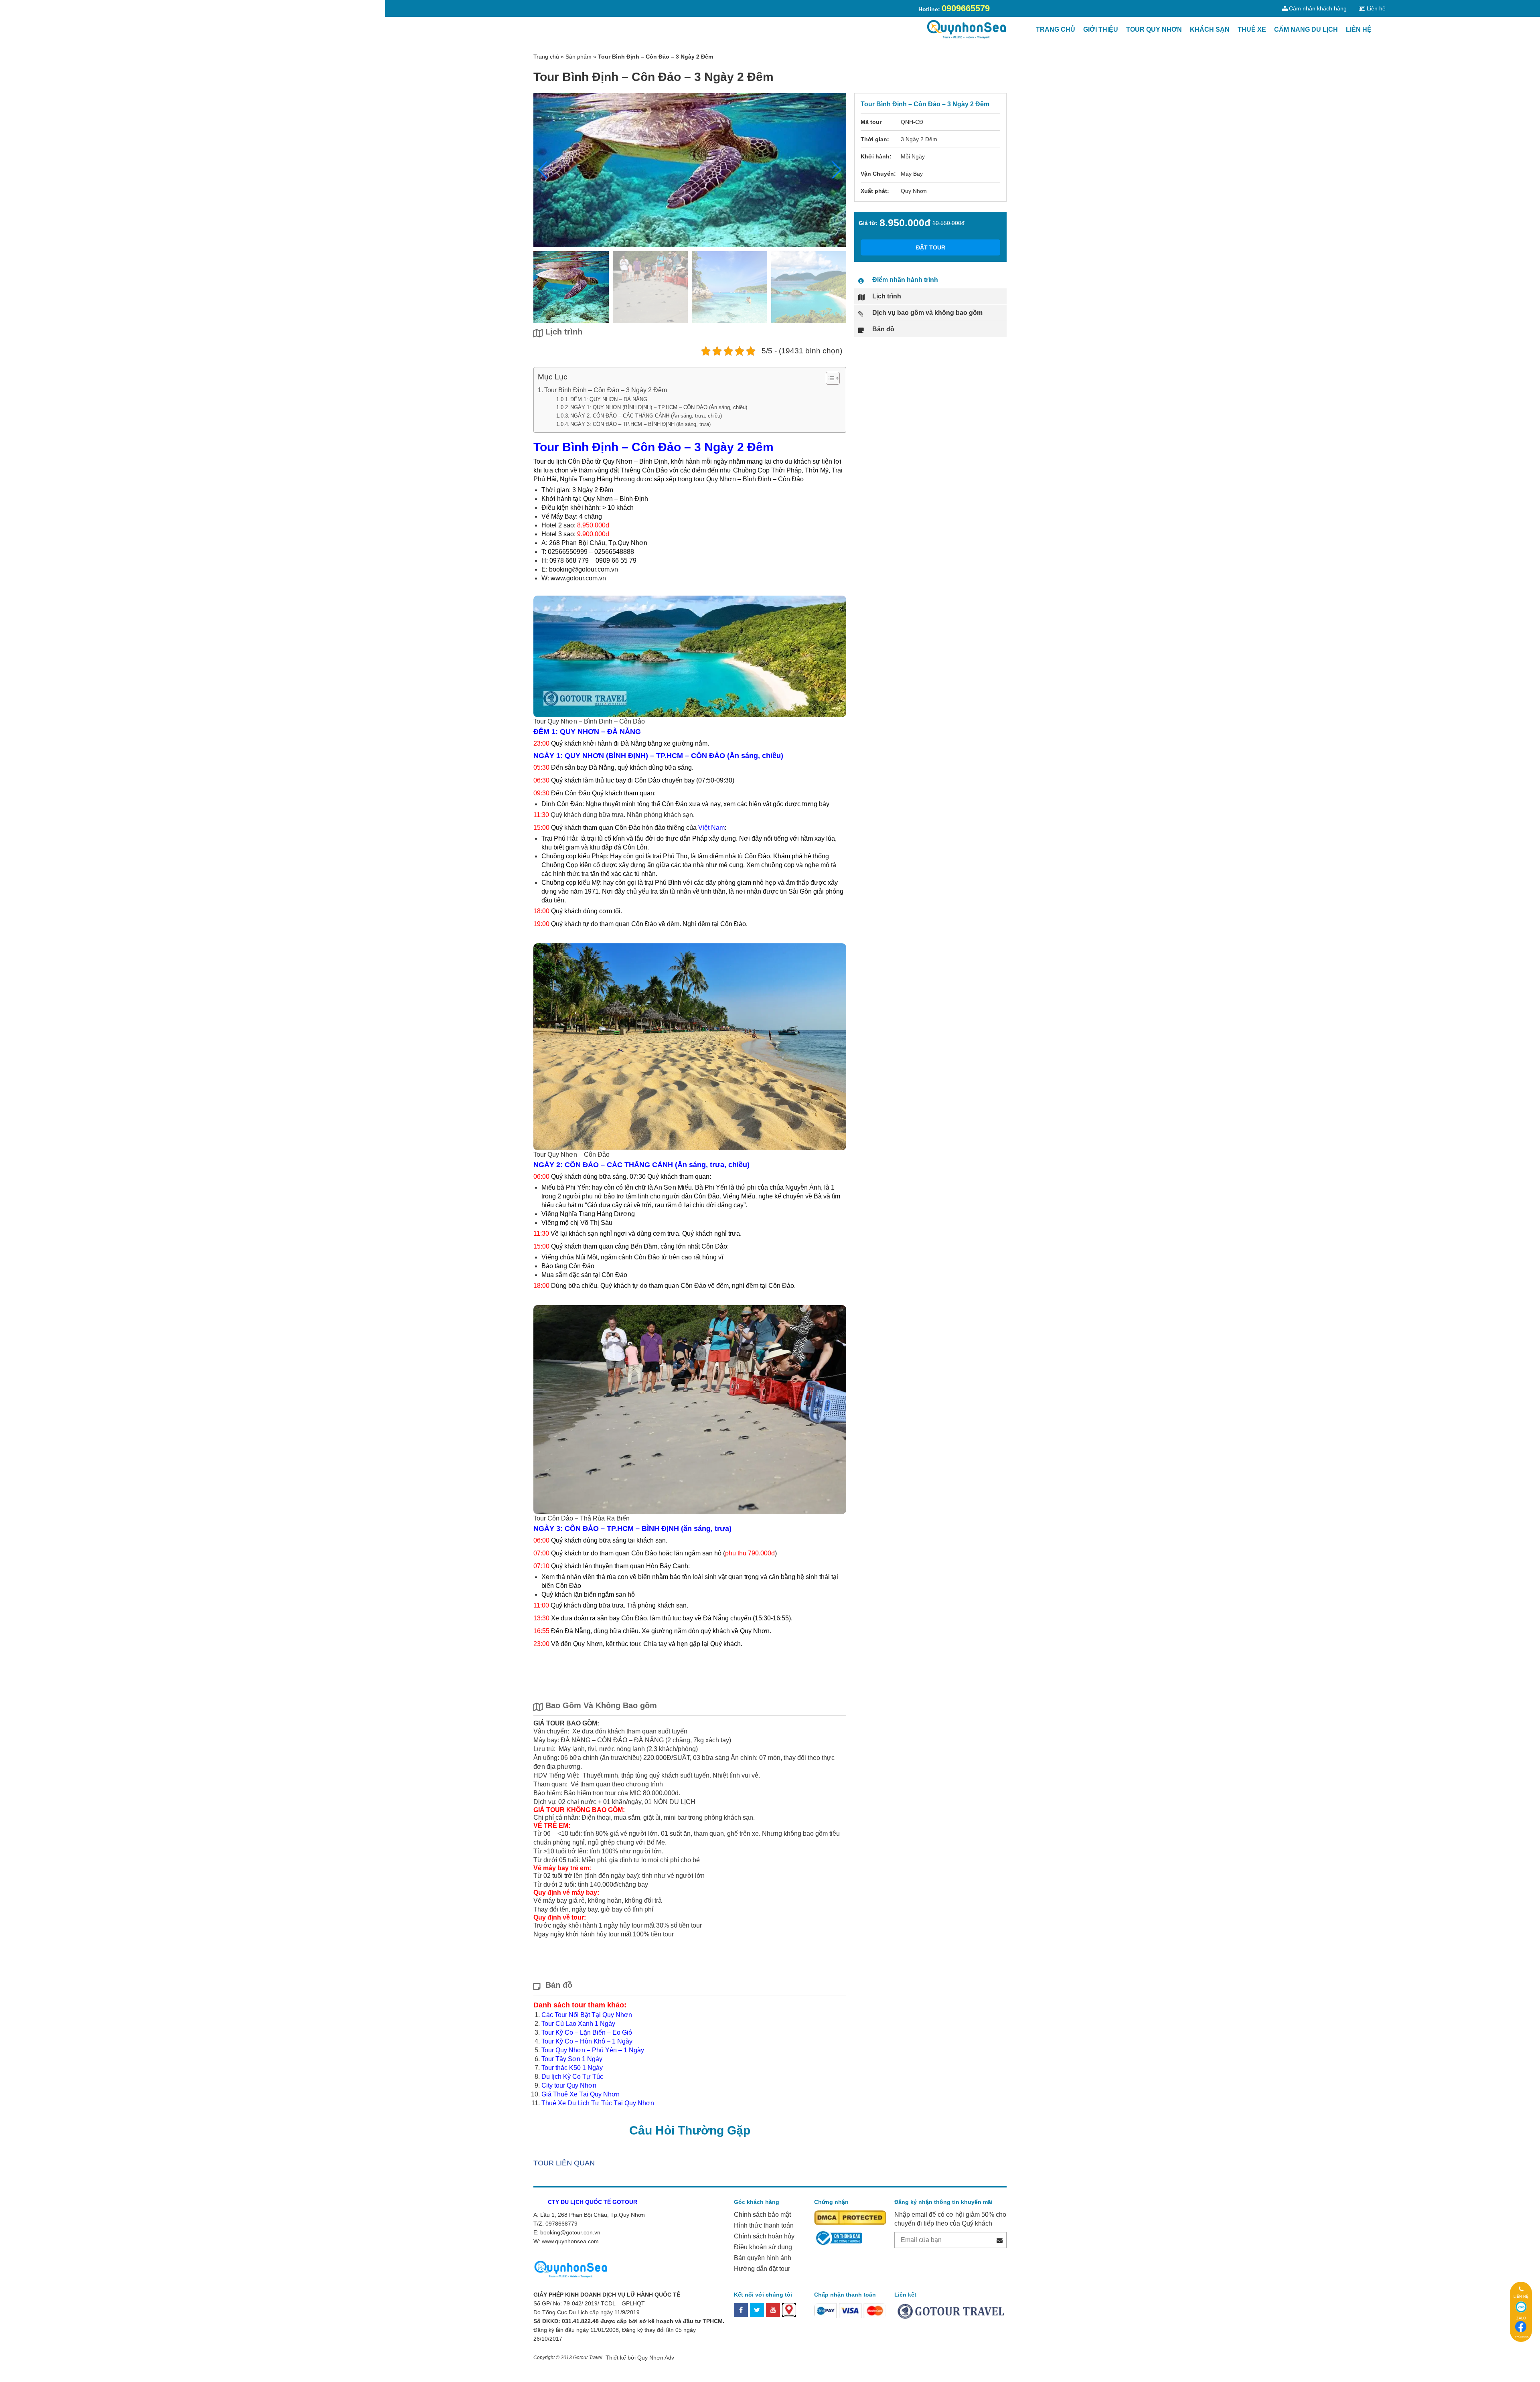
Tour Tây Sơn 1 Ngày (572, 2059)
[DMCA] (850, 2217)
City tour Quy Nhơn (569, 2085)
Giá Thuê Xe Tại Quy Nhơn (581, 2094)
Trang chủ (1056, 29)
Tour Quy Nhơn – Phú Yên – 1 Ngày (593, 2050)
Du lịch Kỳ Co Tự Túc (572, 2077)
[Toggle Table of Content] (829, 378)
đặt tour (931, 247)
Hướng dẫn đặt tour (762, 2269)
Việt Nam (711, 828)
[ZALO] (1521, 2307)
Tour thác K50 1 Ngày (572, 2068)
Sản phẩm (579, 57)
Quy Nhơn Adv (656, 2358)
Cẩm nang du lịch (1306, 29)
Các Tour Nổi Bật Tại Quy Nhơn (587, 2015)
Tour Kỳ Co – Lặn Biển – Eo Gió (587, 2032)
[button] (837, 170)
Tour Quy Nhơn (1154, 29)
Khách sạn (1210, 29)
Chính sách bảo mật (762, 2215)
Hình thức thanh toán (764, 2225)
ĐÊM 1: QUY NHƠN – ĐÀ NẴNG (609, 399)
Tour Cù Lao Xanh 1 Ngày (578, 2024)
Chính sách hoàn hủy (764, 2236)
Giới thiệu (1101, 29)
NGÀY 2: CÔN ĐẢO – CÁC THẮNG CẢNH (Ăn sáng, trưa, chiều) (646, 416)
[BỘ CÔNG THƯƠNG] (838, 2237)
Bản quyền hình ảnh (763, 2258)
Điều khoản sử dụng (763, 2247)
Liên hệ (1359, 29)
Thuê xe (1252, 29)
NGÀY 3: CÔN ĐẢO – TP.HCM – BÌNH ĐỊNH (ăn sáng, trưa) (640, 424)
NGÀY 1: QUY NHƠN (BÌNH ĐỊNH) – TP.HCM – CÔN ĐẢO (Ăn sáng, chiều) (659, 407)
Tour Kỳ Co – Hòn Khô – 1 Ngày (587, 2041)
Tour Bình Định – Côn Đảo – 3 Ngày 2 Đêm (606, 390)
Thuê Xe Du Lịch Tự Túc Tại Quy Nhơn (598, 2103)
